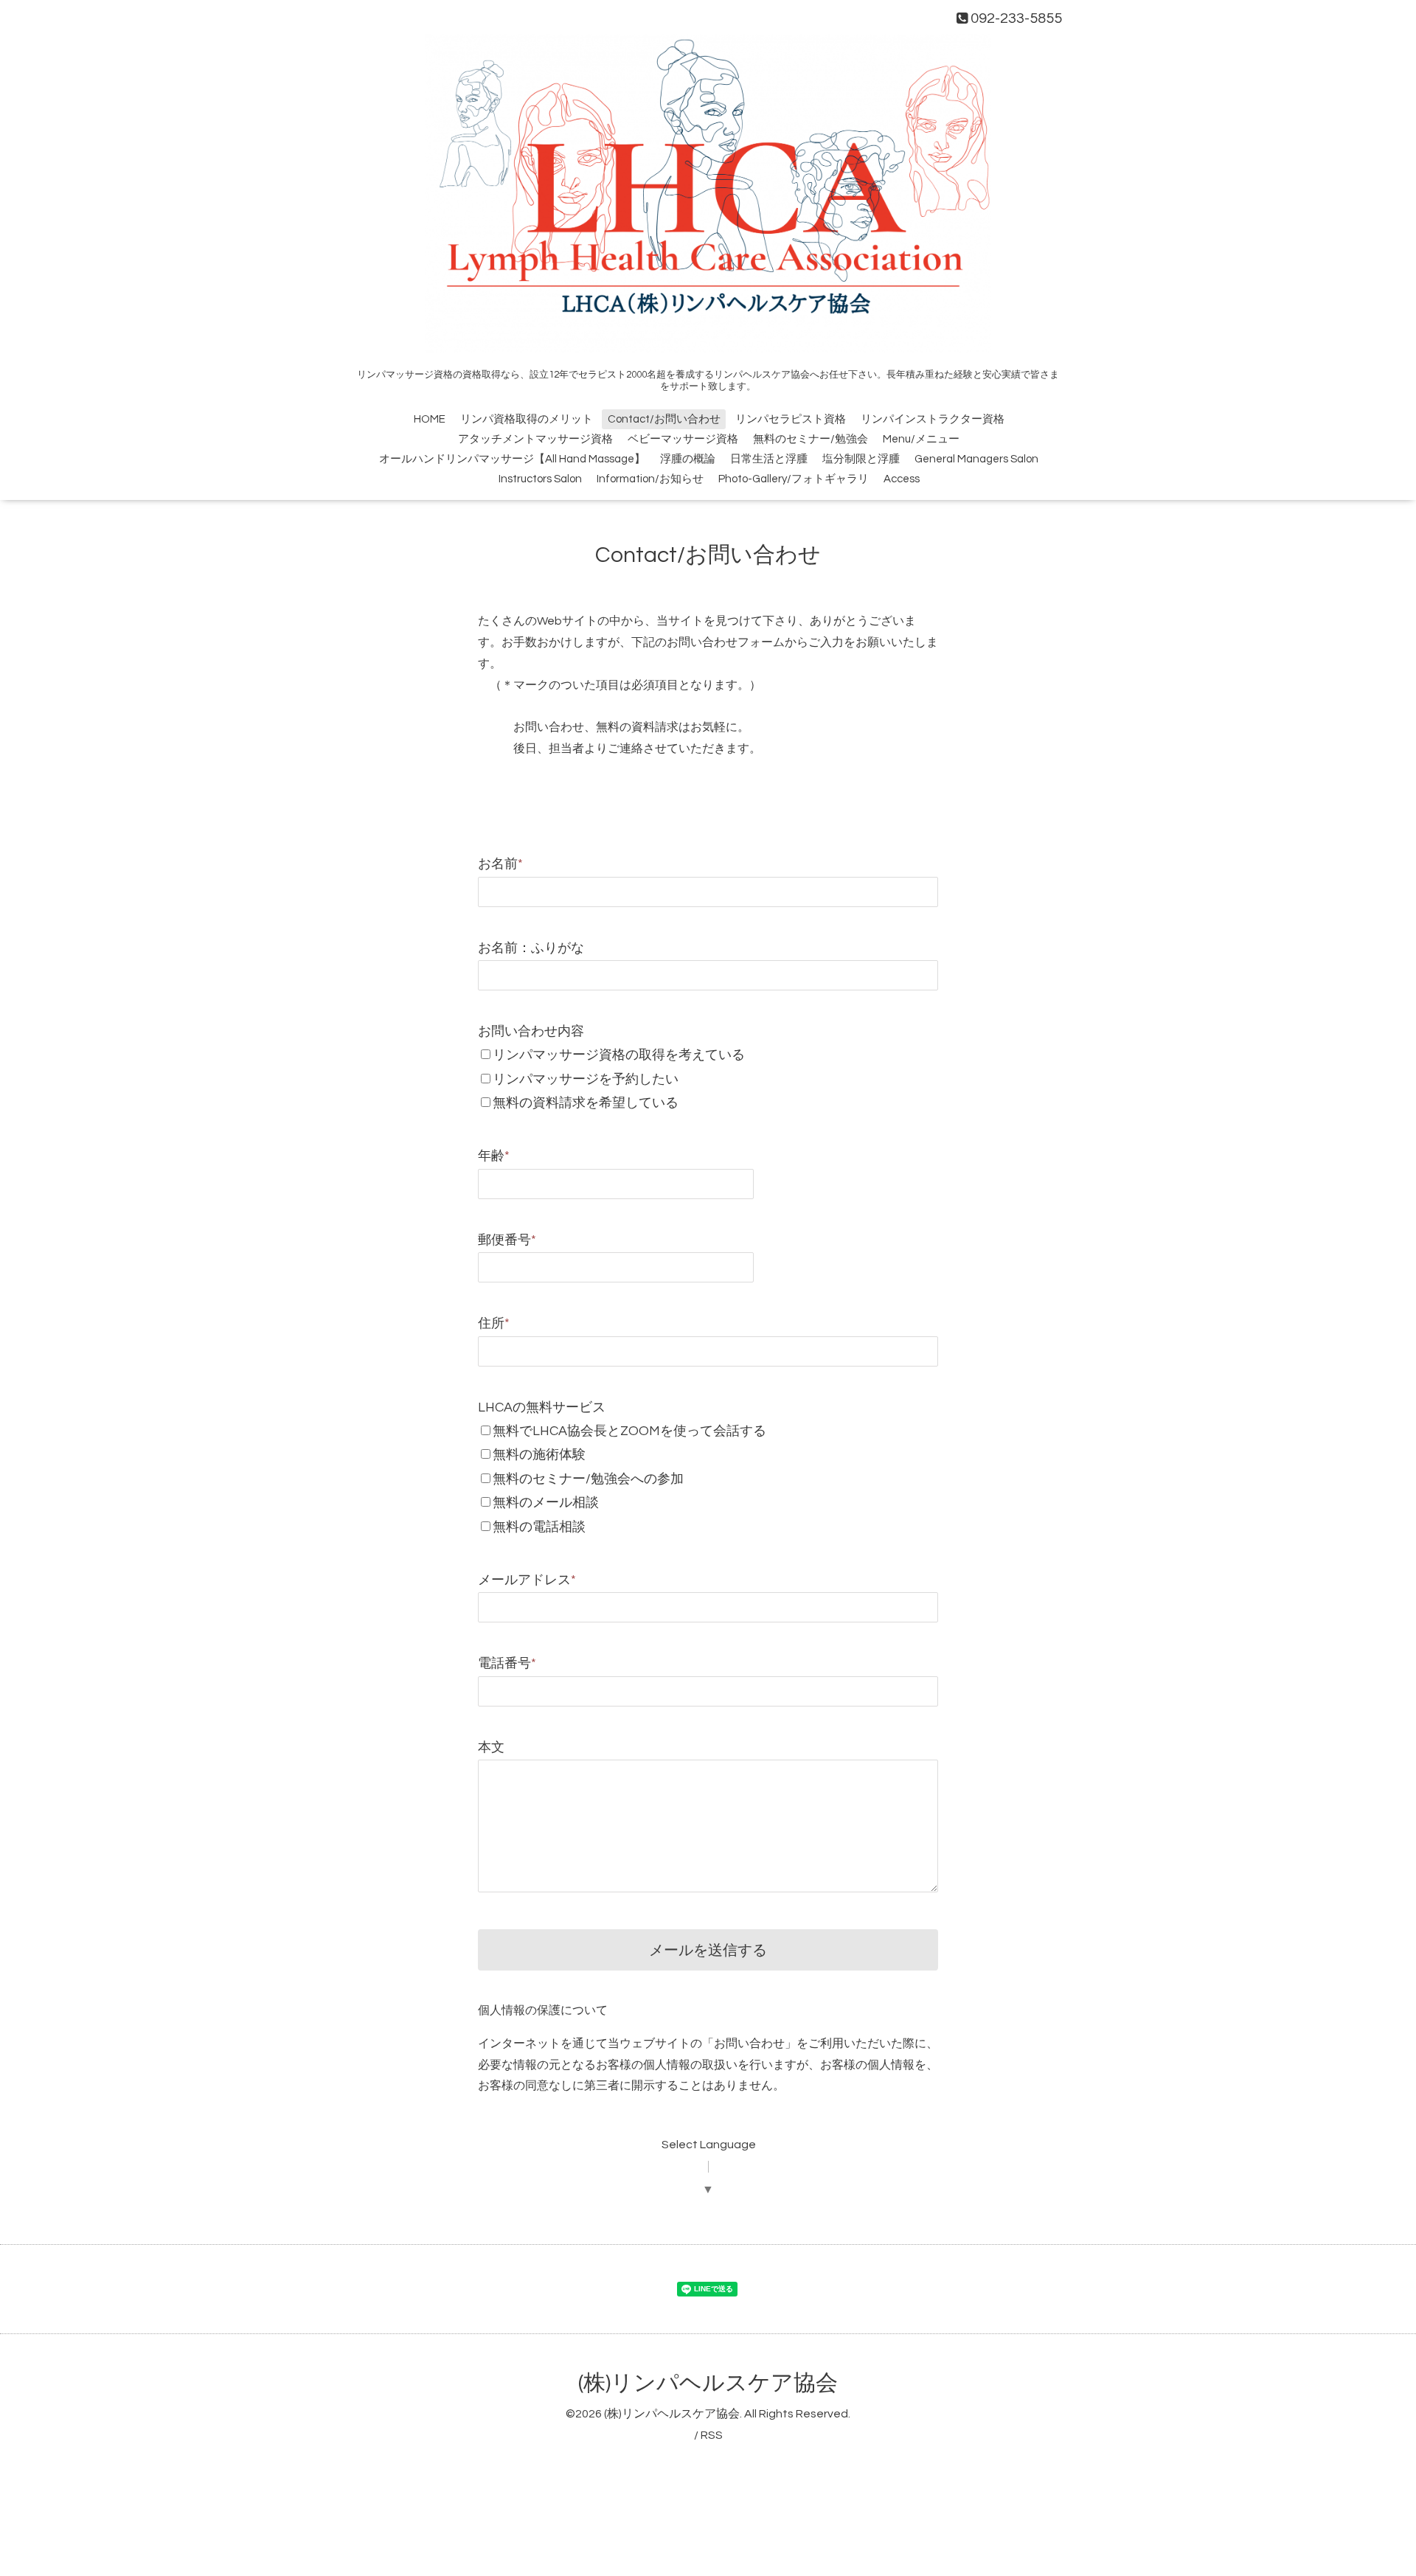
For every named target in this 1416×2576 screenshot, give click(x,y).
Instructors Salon (540, 479)
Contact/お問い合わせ (664, 419)
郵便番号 (507, 1240)
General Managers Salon (976, 459)
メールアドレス (527, 1580)
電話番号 (507, 1663)
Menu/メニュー (921, 439)
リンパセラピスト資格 (791, 419)
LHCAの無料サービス (542, 1407)
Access (902, 479)
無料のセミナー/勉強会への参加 (588, 1479)
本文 (491, 1747)
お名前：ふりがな (531, 948)
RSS (712, 2435)
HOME (430, 419)
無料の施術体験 (539, 1455)
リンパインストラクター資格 (933, 419)
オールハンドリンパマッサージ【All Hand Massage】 (512, 459)
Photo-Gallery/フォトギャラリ (794, 479)
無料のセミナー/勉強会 (811, 439)
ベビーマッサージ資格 (683, 439)
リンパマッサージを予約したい (586, 1079)
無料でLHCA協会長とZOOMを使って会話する (629, 1431)
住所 (494, 1323)
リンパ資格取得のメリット (527, 419)
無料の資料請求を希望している (586, 1103)
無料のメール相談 (546, 1503)
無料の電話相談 (539, 1527)
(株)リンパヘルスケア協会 (708, 2383)
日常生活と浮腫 (769, 459)
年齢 (494, 1156)
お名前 (500, 864)
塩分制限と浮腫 (861, 459)
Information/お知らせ (650, 479)
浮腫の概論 (688, 459)
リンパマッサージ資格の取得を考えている (619, 1055)
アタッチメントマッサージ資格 (535, 439)
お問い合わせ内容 (531, 1031)
